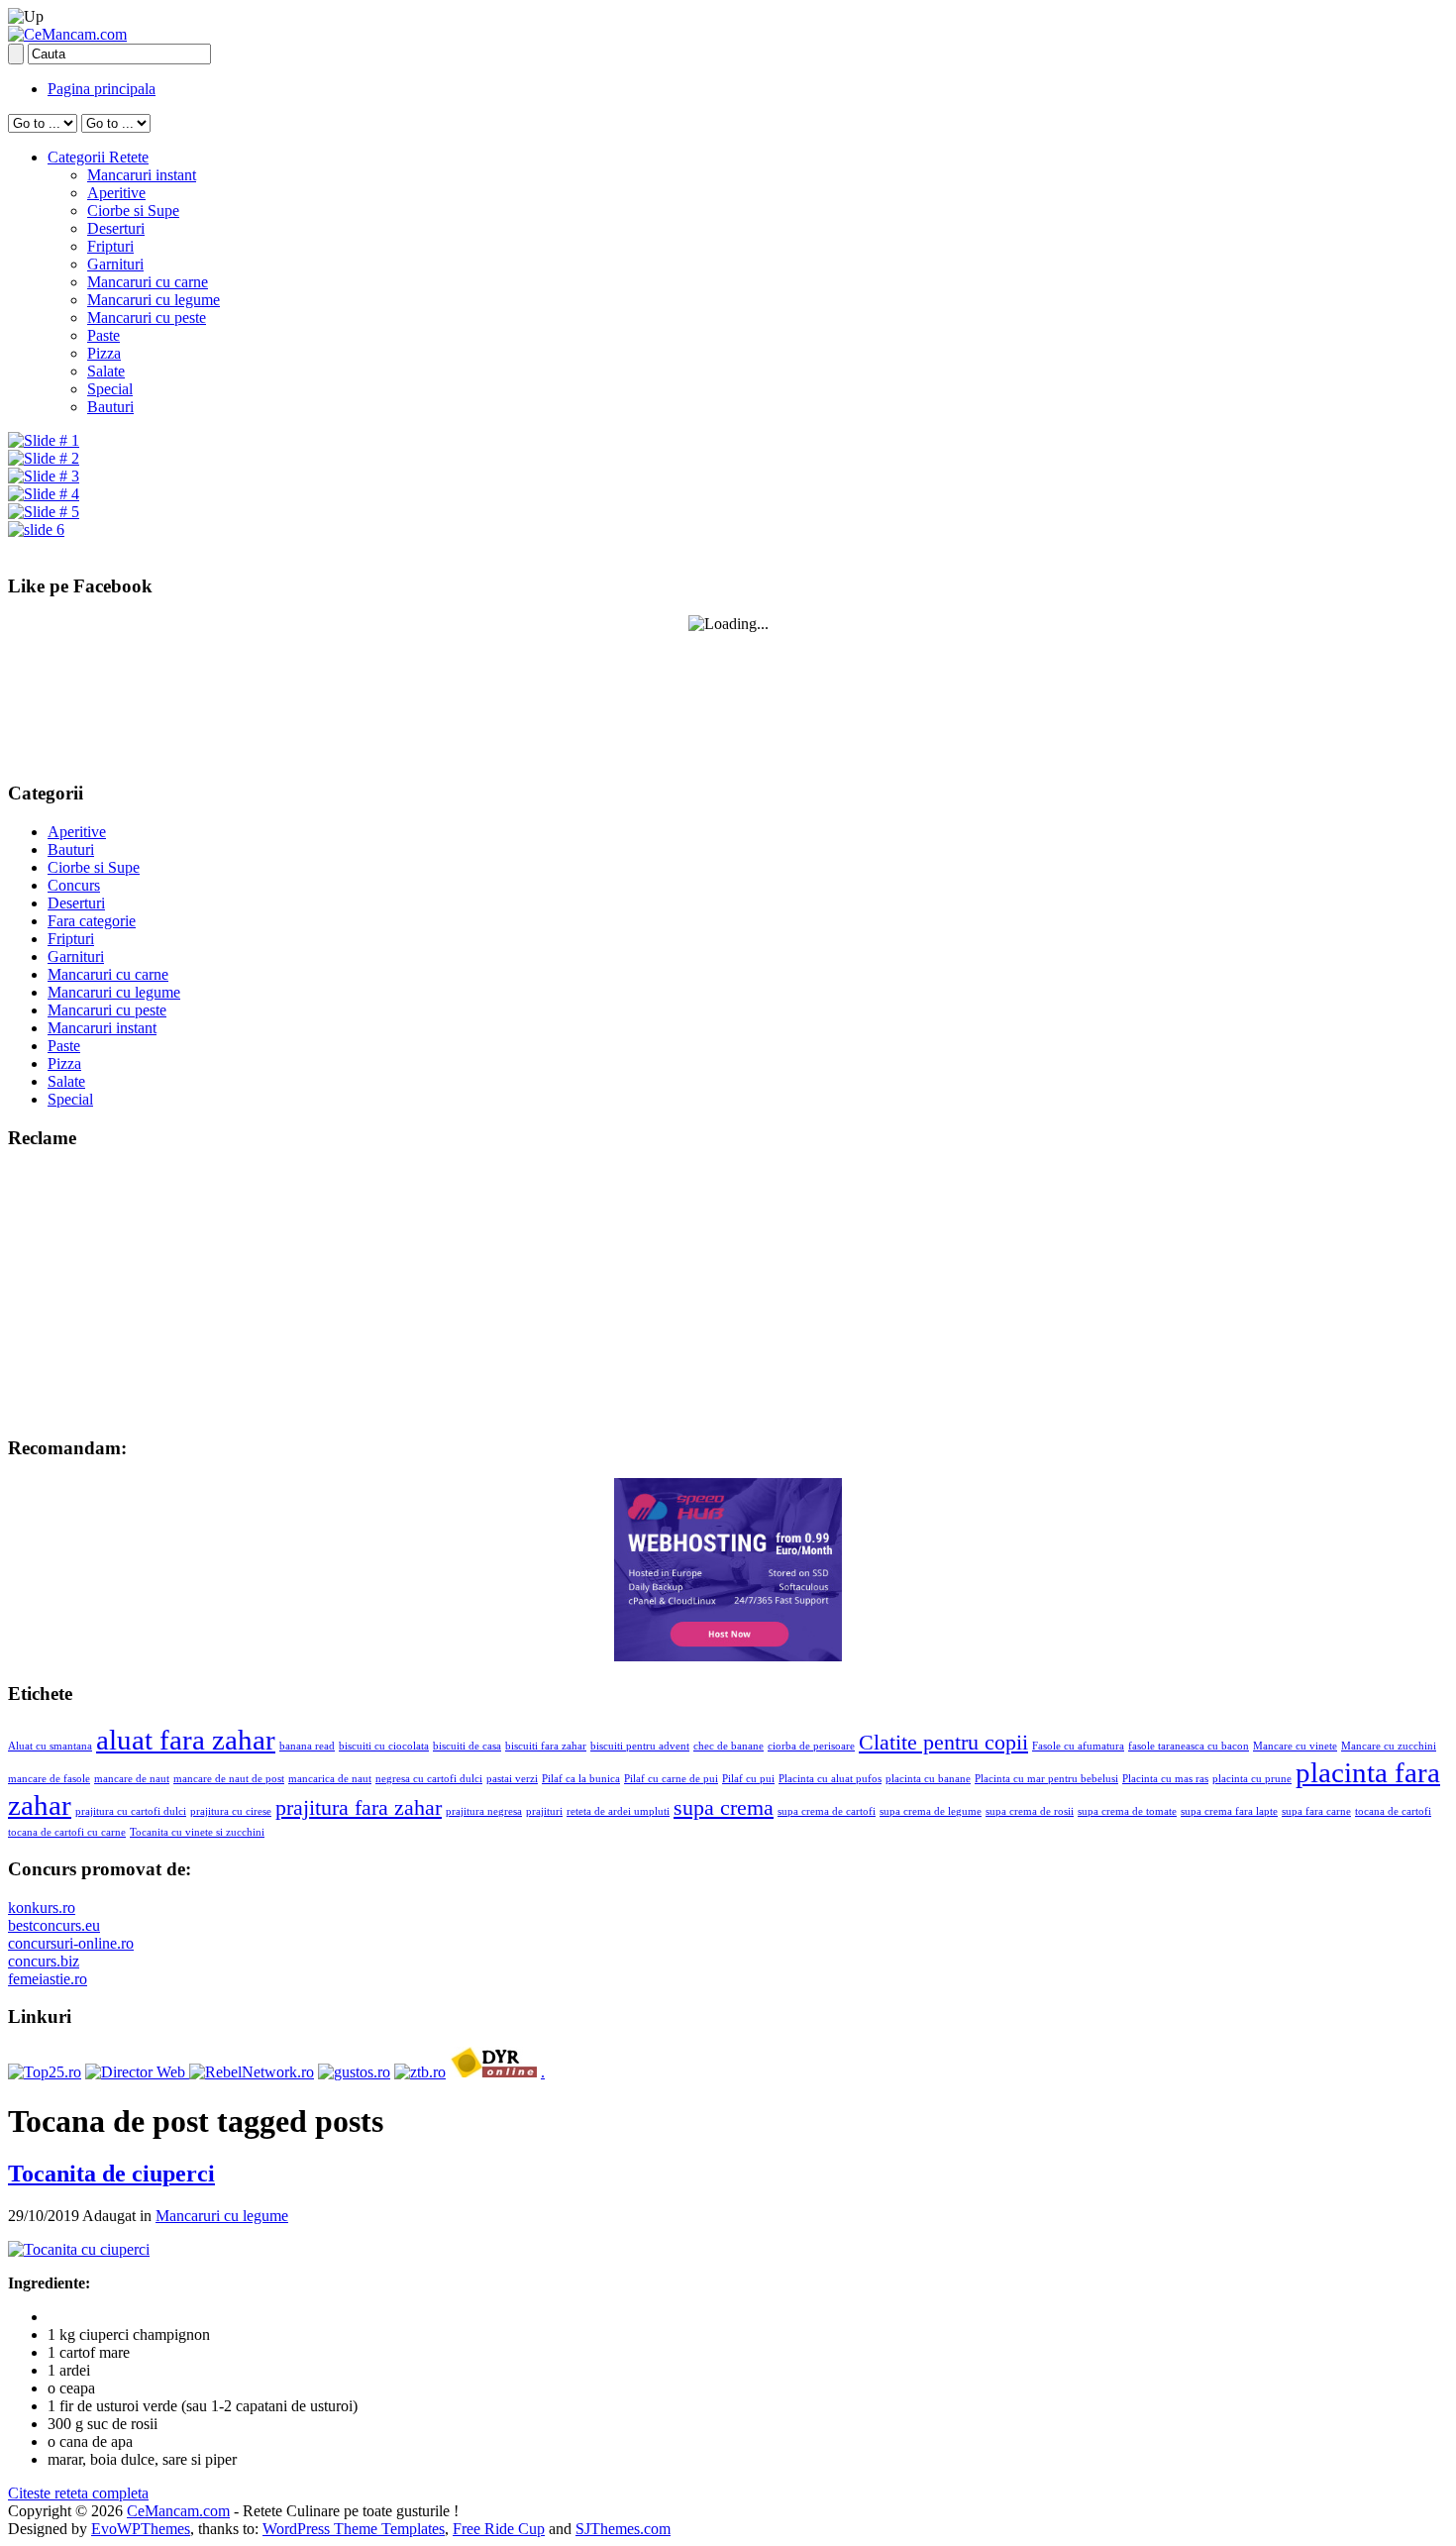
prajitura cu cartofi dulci (131, 1811)
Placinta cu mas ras (1165, 1779)
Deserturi (116, 228)
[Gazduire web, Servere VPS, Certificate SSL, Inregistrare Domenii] (728, 1656)
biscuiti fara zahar (546, 1746)
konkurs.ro (42, 1908)
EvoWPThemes (141, 2529)
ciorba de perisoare (811, 1746)
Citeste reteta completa (78, 2493)
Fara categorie (92, 921)
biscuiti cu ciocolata (384, 1746)
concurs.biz (44, 1961)
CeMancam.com (178, 2511)
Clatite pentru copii (943, 1743)
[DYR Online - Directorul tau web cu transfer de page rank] (493, 2072)
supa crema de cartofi (827, 1811)
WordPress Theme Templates (354, 2529)
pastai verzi (512, 1779)
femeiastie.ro (48, 1979)
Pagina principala (102, 89)
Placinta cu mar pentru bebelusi (1046, 1779)
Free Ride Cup (499, 2529)
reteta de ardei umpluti (618, 1811)
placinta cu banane (928, 1779)
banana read (307, 1746)
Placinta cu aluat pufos (830, 1779)
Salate (106, 371)
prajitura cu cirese (231, 1811)
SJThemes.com (623, 2529)
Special (110, 389)
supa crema (724, 1808)
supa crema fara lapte (1229, 1811)
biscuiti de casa (467, 1746)
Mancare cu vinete (1295, 1746)
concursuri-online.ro (71, 1943)
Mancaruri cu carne (148, 282)
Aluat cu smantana (50, 1746)
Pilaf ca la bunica (581, 1779)
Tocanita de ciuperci (111, 2174)
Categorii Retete (98, 157)
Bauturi (110, 407)
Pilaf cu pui (748, 1779)
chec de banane (728, 1746)
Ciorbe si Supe (133, 211)
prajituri (544, 1811)
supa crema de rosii (1030, 1811)
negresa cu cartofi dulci (429, 1779)
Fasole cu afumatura (1078, 1746)
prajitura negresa (484, 1811)
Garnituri (115, 264)
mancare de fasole (49, 1779)
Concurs (74, 885)
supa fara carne (1316, 1811)
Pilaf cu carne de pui (671, 1779)
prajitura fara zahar (359, 1808)
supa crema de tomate (1127, 1811)
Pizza (104, 353)
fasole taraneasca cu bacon (1189, 1746)
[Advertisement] (132, 1291)
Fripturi (110, 246)
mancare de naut (132, 1779)
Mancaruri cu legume (154, 300)
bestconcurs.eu (54, 1925)
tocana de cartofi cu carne (67, 1832)
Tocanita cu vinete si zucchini (197, 1832)
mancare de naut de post (229, 1779)
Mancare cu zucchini (1389, 1746)
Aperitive (116, 193)
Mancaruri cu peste (147, 318)
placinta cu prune (1252, 1779)
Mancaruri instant (142, 175)
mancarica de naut (330, 1779)
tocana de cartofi (1393, 1811)
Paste (104, 335)
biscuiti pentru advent (640, 1746)
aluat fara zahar (186, 1740)
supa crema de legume (931, 1811)
